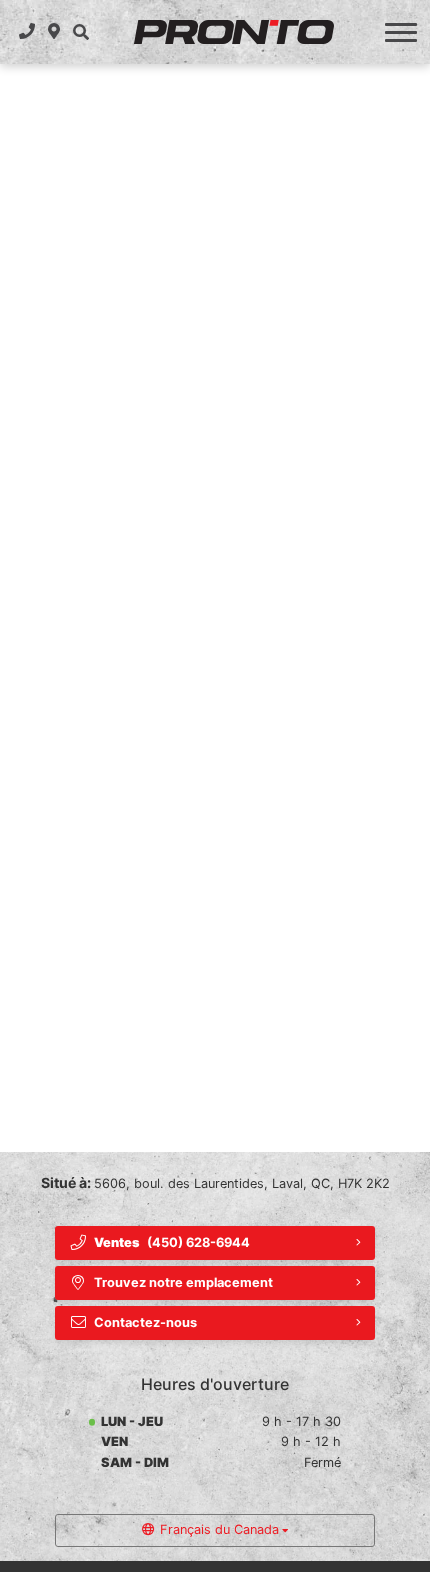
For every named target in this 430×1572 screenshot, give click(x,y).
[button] (80, 32)
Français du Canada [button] (219, 1529)
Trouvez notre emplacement (183, 1282)
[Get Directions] (54, 32)
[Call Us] (27, 32)
